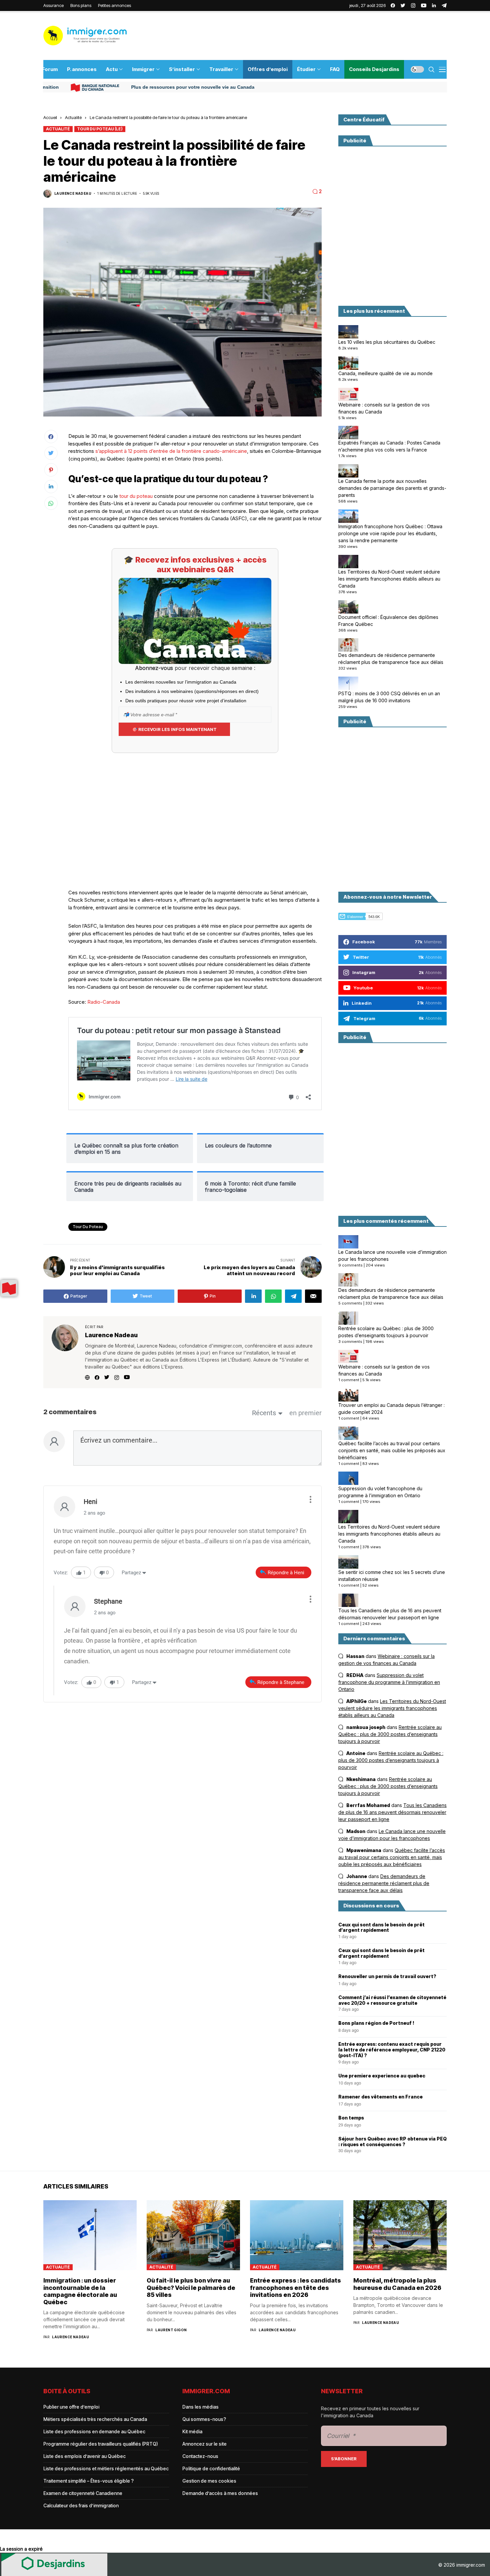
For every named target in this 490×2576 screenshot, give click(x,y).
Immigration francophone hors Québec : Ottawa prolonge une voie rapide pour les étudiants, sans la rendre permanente (390, 533)
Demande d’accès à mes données (220, 2493)
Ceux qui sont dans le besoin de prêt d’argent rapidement (381, 1928)
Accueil (50, 117)
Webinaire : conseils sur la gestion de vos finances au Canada (384, 408)
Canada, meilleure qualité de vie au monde (385, 373)
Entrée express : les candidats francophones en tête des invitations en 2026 (295, 2288)
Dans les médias (200, 2407)
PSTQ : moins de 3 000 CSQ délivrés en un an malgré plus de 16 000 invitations (389, 697)
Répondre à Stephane (281, 1682)
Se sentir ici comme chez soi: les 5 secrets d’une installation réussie (392, 1576)
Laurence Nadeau (73, 193)
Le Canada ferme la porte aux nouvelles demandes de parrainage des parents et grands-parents (392, 488)
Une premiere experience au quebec (382, 2076)
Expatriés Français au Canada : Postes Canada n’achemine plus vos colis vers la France (389, 446)
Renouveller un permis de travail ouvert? (387, 1976)
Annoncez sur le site (204, 2444)
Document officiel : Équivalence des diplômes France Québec (388, 621)
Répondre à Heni (286, 1573)
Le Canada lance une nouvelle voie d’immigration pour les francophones (392, 1255)
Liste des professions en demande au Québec (94, 2431)
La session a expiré (21, 2549)
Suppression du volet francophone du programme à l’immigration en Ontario (380, 1492)
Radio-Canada (104, 1002)
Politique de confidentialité (211, 2468)
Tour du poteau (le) (100, 129)
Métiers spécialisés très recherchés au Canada (95, 2419)
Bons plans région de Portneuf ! (376, 2023)
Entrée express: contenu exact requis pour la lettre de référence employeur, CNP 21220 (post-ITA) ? (392, 2050)
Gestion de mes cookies (209, 2481)
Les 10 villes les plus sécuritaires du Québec (387, 342)
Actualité (73, 117)
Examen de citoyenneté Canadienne (83, 2493)
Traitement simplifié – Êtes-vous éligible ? (88, 2481)
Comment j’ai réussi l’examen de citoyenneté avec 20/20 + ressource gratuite (392, 2000)
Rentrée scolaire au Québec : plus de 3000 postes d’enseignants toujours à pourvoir (386, 1332)
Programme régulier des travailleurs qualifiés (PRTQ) (101, 2444)
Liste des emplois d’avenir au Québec (84, 2456)
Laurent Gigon (171, 2330)
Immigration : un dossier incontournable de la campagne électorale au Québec (80, 2291)
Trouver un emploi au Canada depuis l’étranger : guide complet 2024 (391, 1409)
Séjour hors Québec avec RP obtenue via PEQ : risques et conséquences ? (392, 2142)
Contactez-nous (200, 2456)
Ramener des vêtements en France (380, 2097)
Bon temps (351, 2118)
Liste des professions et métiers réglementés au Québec (106, 2468)
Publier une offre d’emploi (71, 2407)
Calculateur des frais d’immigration (81, 2505)
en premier (305, 1413)
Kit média (192, 2431)
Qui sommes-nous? (204, 2419)
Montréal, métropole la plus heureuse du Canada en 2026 (397, 2284)
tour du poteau (136, 496)
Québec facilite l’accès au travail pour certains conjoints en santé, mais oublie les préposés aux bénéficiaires (392, 1450)
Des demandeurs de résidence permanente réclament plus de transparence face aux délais (391, 659)
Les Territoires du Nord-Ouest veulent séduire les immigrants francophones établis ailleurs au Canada (389, 579)
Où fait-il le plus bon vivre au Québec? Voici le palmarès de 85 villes (191, 2288)
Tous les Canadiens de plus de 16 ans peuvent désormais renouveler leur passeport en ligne (390, 1614)
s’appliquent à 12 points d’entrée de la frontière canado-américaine (171, 451)
